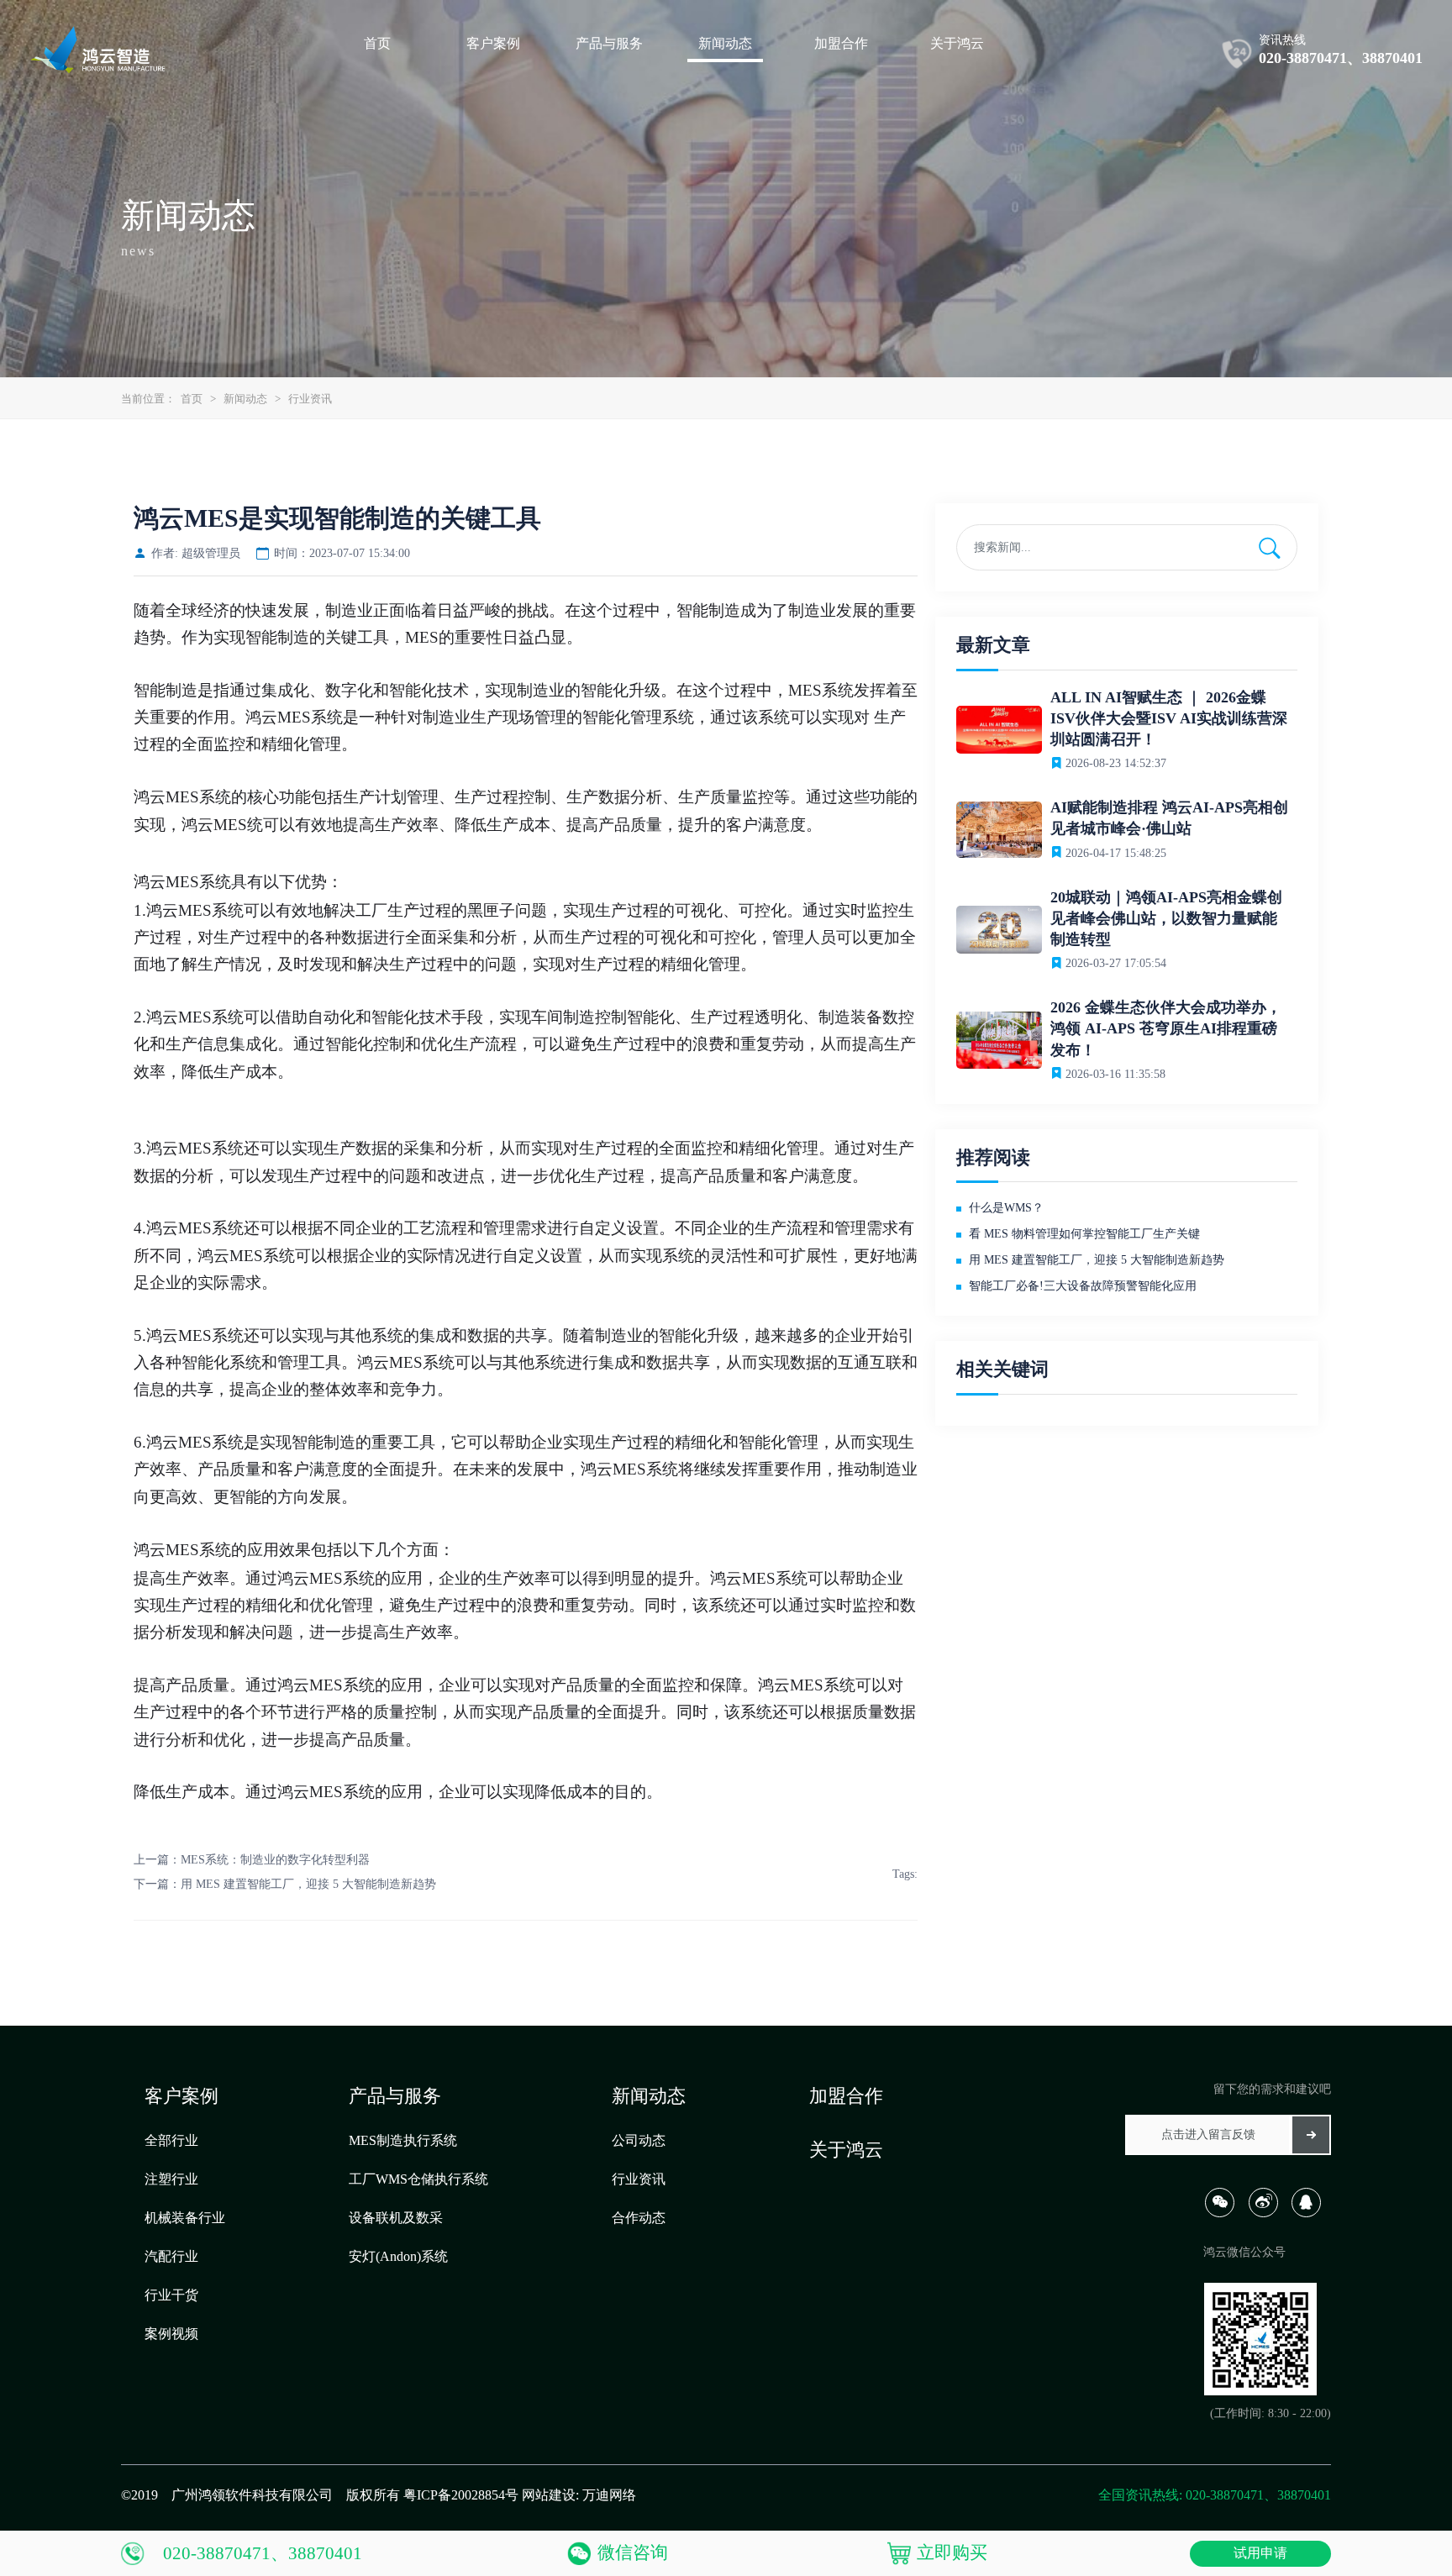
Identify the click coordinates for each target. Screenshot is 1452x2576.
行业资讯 (310, 399)
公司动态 (639, 2140)
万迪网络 (609, 2495)
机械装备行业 (185, 2218)
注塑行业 (171, 2179)
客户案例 (181, 2096)
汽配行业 (171, 2256)
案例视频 (171, 2334)
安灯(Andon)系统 (398, 2256)
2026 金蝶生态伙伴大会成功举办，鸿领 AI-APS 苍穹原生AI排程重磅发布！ (1166, 1028)
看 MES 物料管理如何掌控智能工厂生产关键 (1084, 1234)
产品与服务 (395, 2096)
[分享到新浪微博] (1268, 2213)
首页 (192, 399)
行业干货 (171, 2295)
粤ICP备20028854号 (461, 2495)
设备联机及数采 (396, 2218)
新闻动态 (245, 399)
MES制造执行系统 (403, 2140)
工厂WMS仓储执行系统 (418, 2179)
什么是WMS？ (1006, 1208)
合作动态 (639, 2218)
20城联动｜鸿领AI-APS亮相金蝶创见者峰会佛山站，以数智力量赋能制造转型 (1166, 918)
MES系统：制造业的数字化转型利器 (275, 1860)
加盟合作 (846, 2096)
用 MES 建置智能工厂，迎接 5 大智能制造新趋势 (308, 1884)
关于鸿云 (846, 2150)
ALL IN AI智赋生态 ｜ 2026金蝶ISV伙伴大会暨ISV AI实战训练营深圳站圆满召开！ (1169, 718)
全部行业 (171, 2140)
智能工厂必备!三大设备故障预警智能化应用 (1083, 1286)
